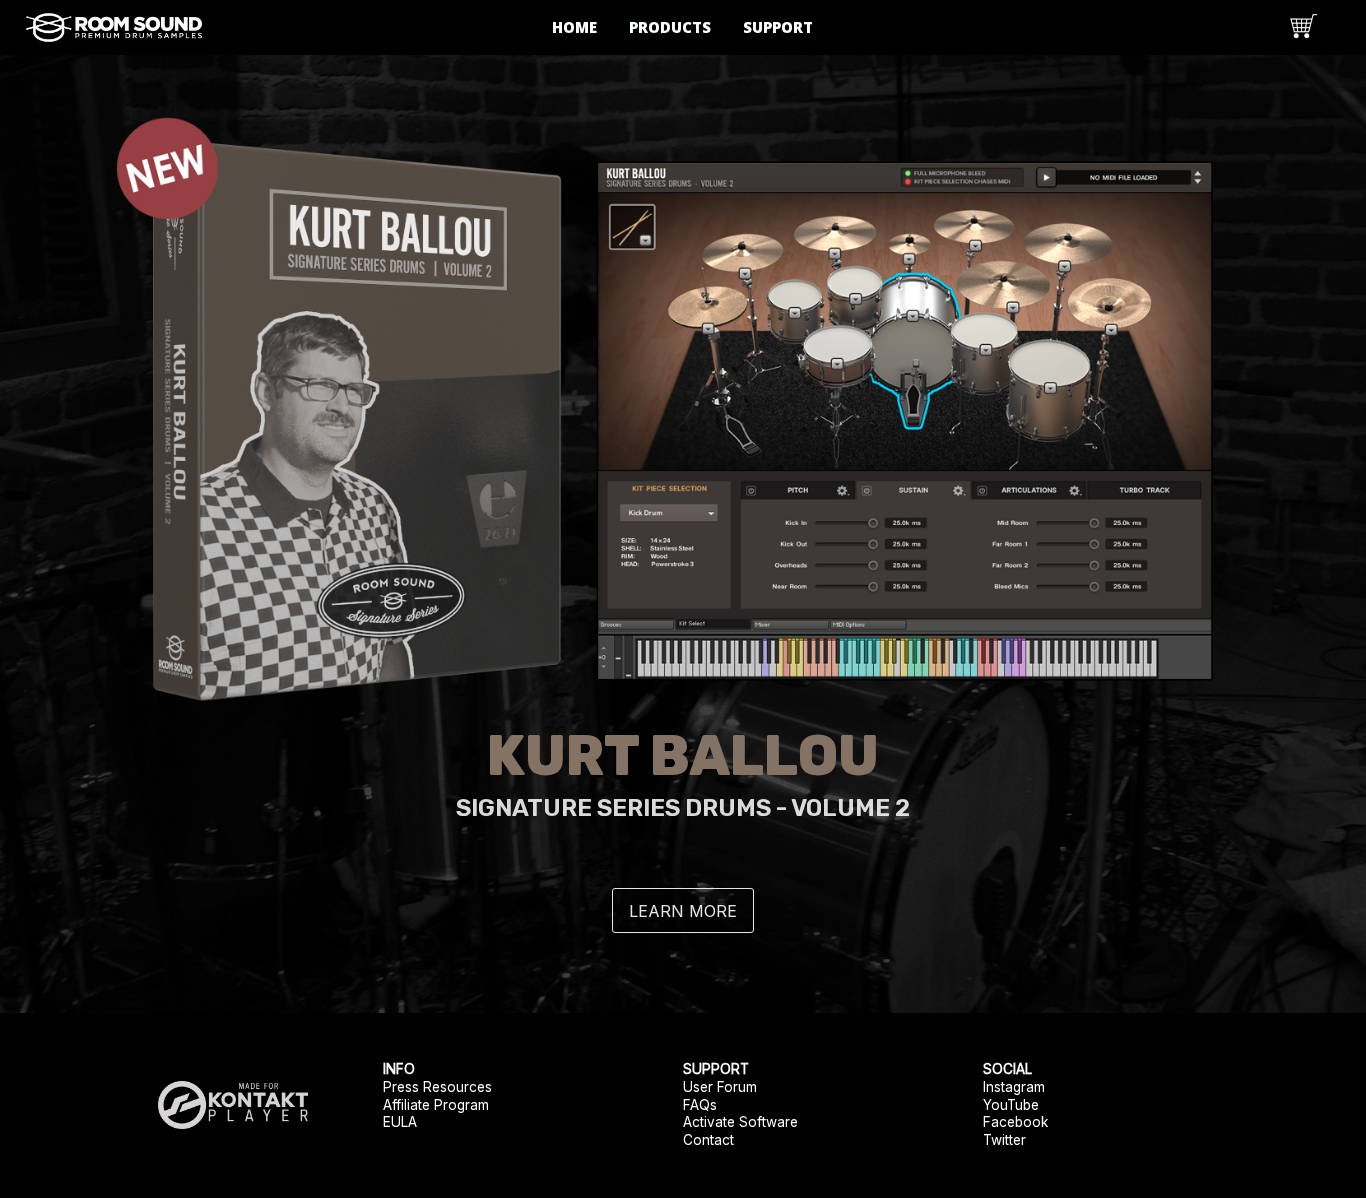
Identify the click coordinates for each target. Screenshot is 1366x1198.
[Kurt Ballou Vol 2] (683, 411)
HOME (574, 27)
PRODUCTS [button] (670, 27)
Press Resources (437, 1087)
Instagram (1014, 1087)
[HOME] (114, 25)
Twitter (1004, 1140)
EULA (400, 1122)
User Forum (720, 1087)
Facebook (1015, 1122)
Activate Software (740, 1122)
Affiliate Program (436, 1105)
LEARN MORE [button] (683, 911)
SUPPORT (778, 27)
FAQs (700, 1105)
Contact (708, 1140)
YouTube (1011, 1105)
